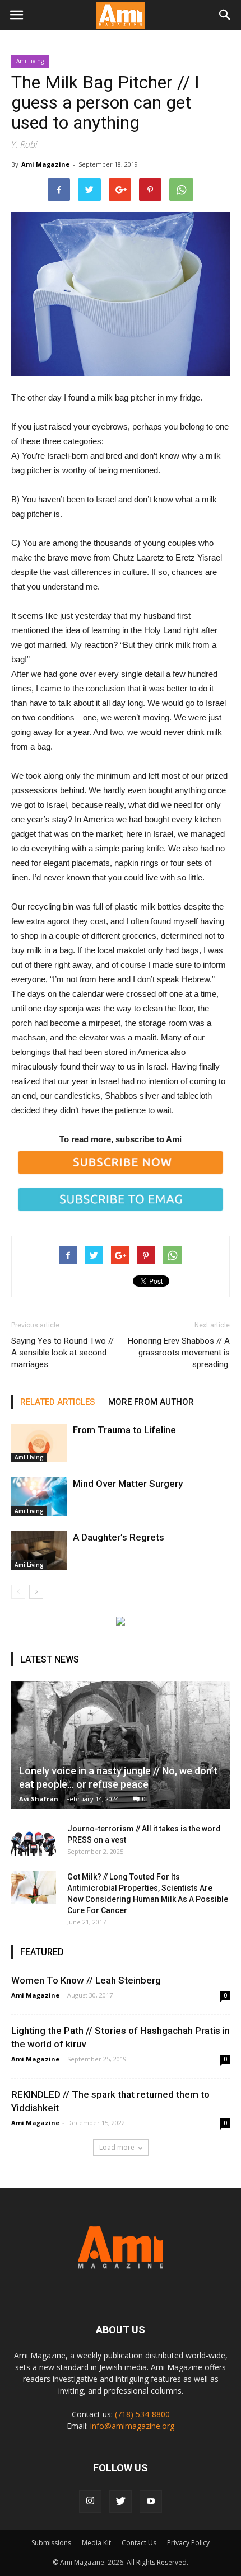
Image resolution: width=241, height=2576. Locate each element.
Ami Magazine (45, 164)
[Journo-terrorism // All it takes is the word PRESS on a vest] (34, 1840)
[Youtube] (151, 2502)
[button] (225, 15)
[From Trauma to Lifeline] (39, 1443)
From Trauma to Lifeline (124, 1430)
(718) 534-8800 (142, 2414)
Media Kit (96, 2543)
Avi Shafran (39, 1799)
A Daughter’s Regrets (119, 1537)
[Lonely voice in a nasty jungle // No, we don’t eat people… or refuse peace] (121, 1745)
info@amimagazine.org (132, 2426)
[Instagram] (90, 2502)
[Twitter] (121, 2502)
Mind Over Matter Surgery (128, 1484)
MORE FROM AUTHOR (151, 1402)
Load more (117, 2147)
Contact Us (139, 2543)
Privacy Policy (188, 2543)
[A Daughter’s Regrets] (39, 1550)
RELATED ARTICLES (57, 1402)
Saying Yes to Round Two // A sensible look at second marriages (62, 1353)
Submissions (51, 2543)
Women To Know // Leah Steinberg (86, 1980)
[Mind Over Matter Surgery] (39, 1497)
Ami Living (30, 61)
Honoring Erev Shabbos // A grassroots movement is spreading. (179, 1353)
